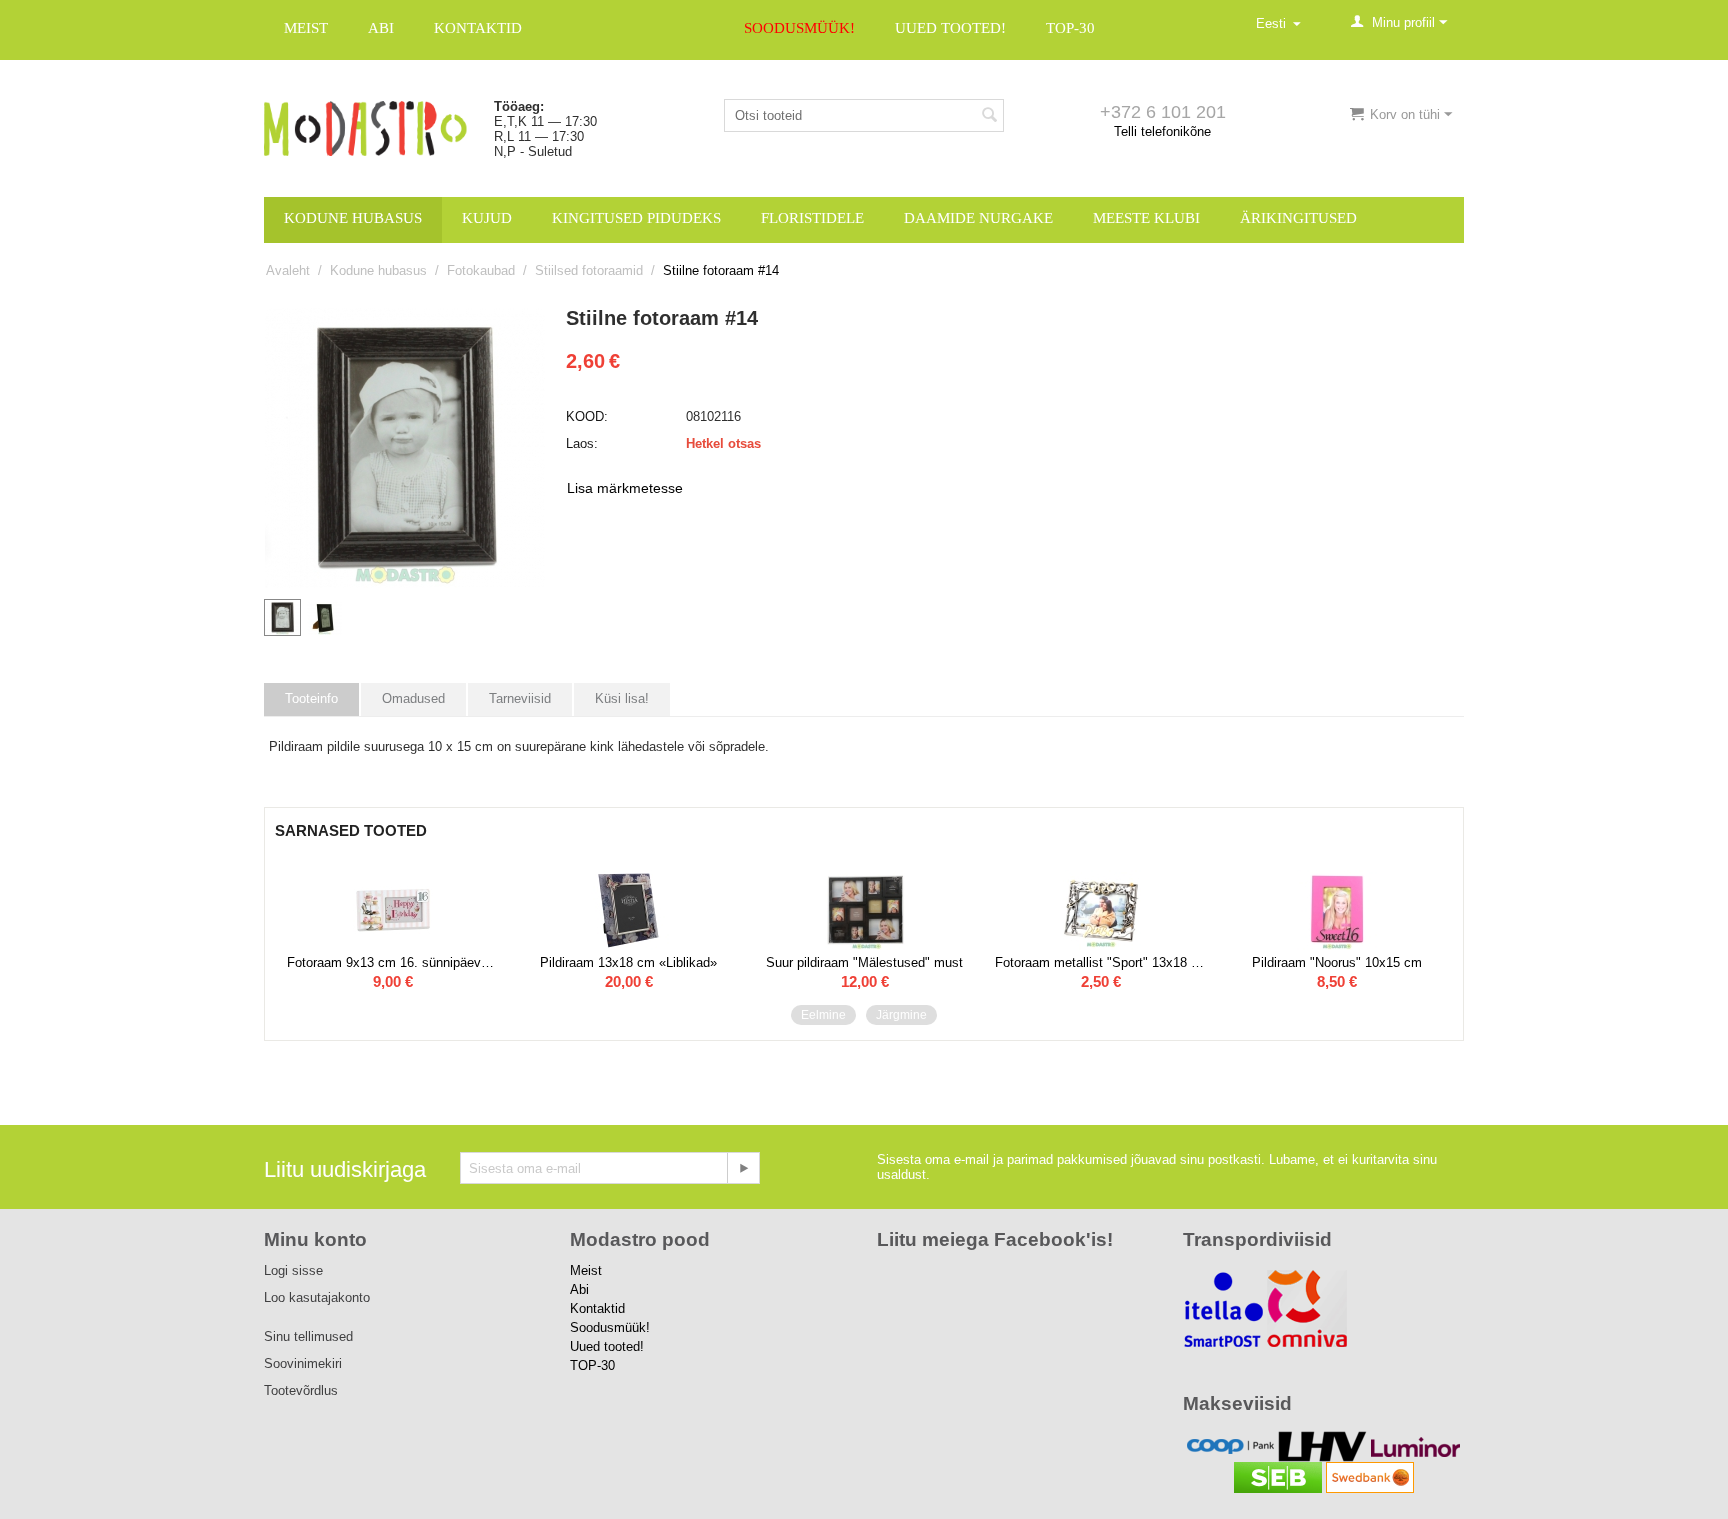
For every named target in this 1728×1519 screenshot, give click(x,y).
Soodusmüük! (799, 28)
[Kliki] (743, 1168)
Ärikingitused (1298, 218)
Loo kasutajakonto (317, 1297)
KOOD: (587, 416)
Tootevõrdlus (301, 1390)
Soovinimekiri (303, 1363)
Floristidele (812, 218)
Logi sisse (293, 1270)
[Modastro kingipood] (366, 127)
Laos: (582, 443)
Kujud (487, 218)
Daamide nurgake (978, 218)
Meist (306, 28)
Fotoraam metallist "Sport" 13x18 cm (1101, 962)
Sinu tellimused (308, 1336)
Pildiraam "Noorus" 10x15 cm (1337, 962)
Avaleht (288, 270)
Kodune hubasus (353, 218)
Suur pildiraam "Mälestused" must (864, 962)
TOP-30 (1070, 28)
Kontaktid (478, 28)
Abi (381, 28)
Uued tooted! (950, 28)
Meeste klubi (1146, 218)
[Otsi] (989, 117)
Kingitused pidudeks (636, 218)
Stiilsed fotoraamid (589, 270)
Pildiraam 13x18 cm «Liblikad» (628, 962)
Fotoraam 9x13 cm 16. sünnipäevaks (393, 962)
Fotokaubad (481, 270)
